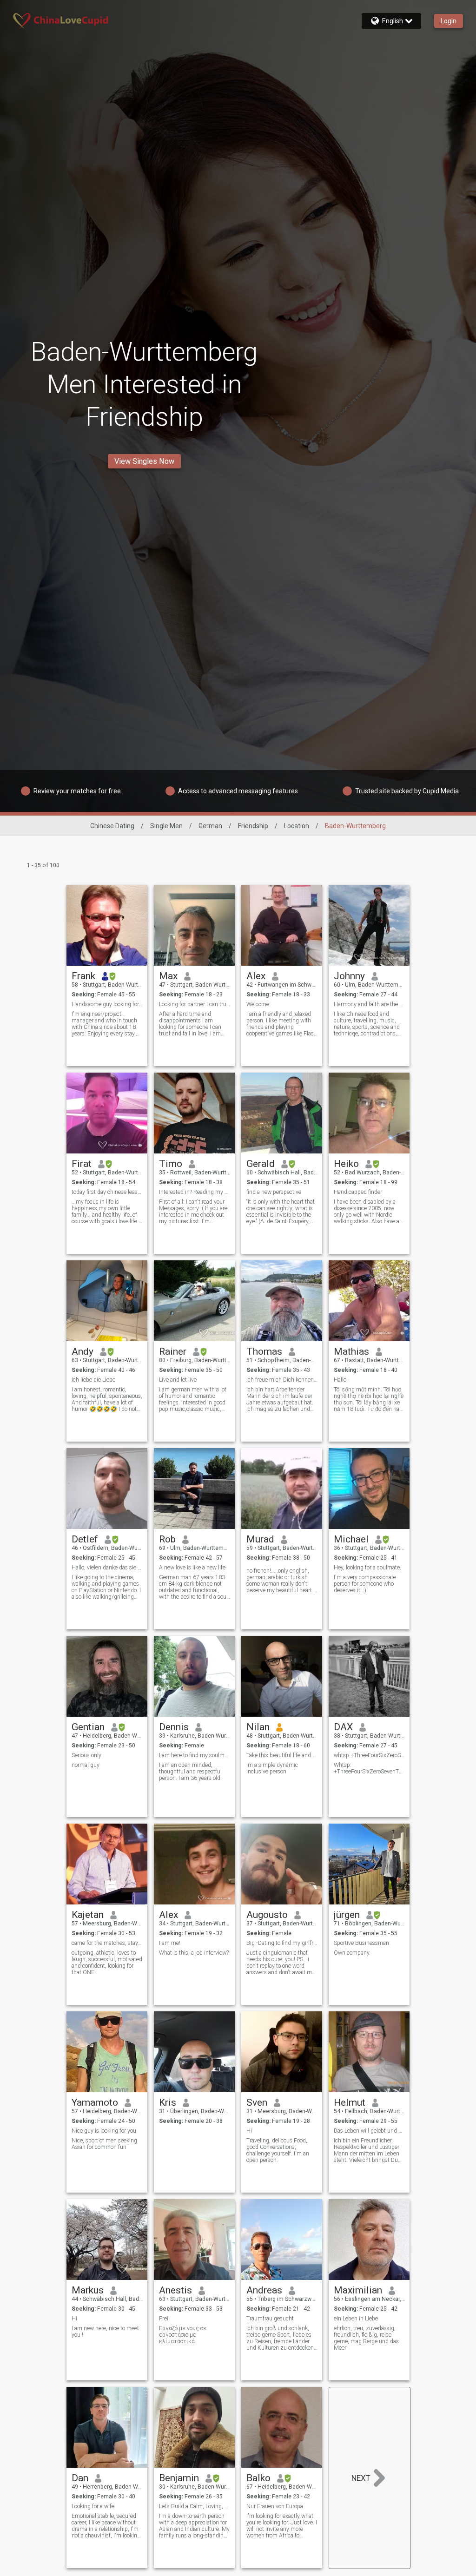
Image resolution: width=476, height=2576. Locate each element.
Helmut (350, 2102)
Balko (258, 2478)
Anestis (175, 2290)
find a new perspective (274, 1192)
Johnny (349, 976)
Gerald (261, 1164)
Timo (171, 1164)
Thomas (264, 1351)
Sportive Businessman (361, 1943)
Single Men (166, 826)
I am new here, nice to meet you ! (105, 2332)
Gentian (88, 1727)
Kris (168, 2102)
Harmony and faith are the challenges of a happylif (369, 1004)
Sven (257, 2102)
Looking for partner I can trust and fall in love (195, 1004)
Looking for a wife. (94, 2506)
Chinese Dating (112, 826)
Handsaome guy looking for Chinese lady (107, 1004)
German (210, 826)
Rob (167, 1539)
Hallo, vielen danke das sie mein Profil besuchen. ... (107, 1568)
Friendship (253, 826)
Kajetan (88, 1915)
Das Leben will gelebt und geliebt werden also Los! (369, 2131)
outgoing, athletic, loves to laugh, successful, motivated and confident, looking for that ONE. (107, 1963)
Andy (83, 1351)
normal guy (86, 1765)
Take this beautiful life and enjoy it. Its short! (282, 1755)
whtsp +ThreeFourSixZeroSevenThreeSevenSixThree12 (369, 1755)
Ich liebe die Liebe (93, 1380)
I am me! (170, 1943)
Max (168, 976)
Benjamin (179, 2478)
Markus (88, 2290)
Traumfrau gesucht (270, 2319)
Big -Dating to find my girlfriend (282, 1943)
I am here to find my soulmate (195, 1755)
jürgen (347, 1915)
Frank (83, 976)
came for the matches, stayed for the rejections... (107, 1943)
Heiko (346, 1164)
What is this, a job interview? (194, 1953)
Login (449, 21)
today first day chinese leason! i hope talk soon (107, 1192)
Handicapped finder (358, 1192)
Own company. (352, 1953)
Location (297, 826)
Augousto (267, 1915)
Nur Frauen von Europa (275, 2506)
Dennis (174, 1727)
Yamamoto (95, 2102)
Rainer (173, 1351)
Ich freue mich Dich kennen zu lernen (282, 1380)
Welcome (258, 1004)
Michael (351, 1539)
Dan (80, 2478)
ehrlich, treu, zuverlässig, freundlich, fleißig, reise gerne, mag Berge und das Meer (366, 2338)
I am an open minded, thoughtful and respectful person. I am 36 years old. (190, 1772)
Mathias (351, 1351)
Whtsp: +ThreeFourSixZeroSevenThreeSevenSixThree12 (369, 1768)
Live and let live (178, 1380)
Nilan (258, 1727)
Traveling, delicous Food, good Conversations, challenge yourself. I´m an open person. (278, 2150)
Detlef (85, 1539)
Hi (249, 2131)
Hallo (340, 1380)
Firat (82, 1164)
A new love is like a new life (192, 1568)
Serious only (86, 1755)
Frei (164, 2319)
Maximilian (358, 2290)
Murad (260, 1539)
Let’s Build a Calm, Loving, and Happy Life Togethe (195, 2506)
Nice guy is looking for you (104, 2131)
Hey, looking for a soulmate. (367, 1568)
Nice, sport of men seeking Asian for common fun (104, 2144)
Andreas (264, 2290)
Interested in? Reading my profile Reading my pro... (195, 1192)
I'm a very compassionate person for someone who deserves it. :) (365, 1584)
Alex (256, 976)
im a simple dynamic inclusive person (272, 1768)
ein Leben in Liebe (356, 2319)
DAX (343, 1727)
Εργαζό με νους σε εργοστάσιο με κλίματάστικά (183, 2335)
